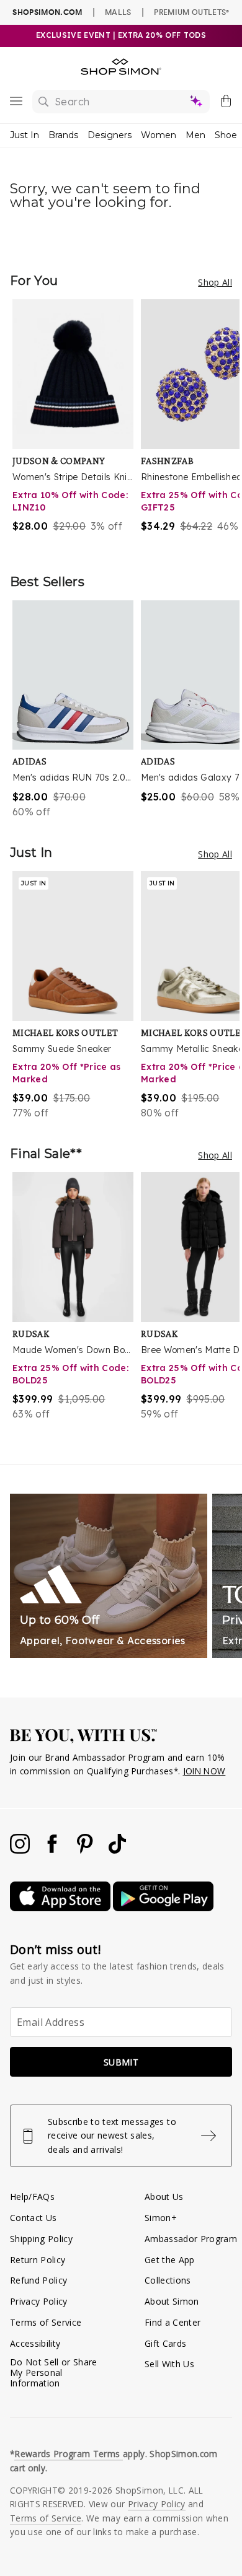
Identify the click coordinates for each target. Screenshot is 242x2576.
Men (195, 135)
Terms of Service (46, 2322)
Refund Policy (38, 2280)
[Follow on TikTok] (117, 1850)
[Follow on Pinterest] (86, 1850)
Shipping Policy (41, 2239)
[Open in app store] (61, 1908)
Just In (25, 135)
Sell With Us (169, 2364)
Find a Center (173, 2322)
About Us (164, 2197)
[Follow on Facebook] (53, 1850)
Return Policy (38, 2260)
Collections (168, 2280)
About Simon (172, 2301)
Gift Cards (165, 2343)
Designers (110, 135)
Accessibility (35, 2343)
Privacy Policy (39, 2301)
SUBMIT (121, 2062)
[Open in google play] (163, 1908)
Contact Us (33, 2218)
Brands (63, 135)
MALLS (118, 12)
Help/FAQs (32, 2197)
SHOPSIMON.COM (47, 12)
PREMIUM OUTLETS (191, 12)
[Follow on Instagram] (21, 1850)
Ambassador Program (191, 2239)
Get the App (170, 2260)
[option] (77, 424)
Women (159, 135)
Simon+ (161, 2218)
